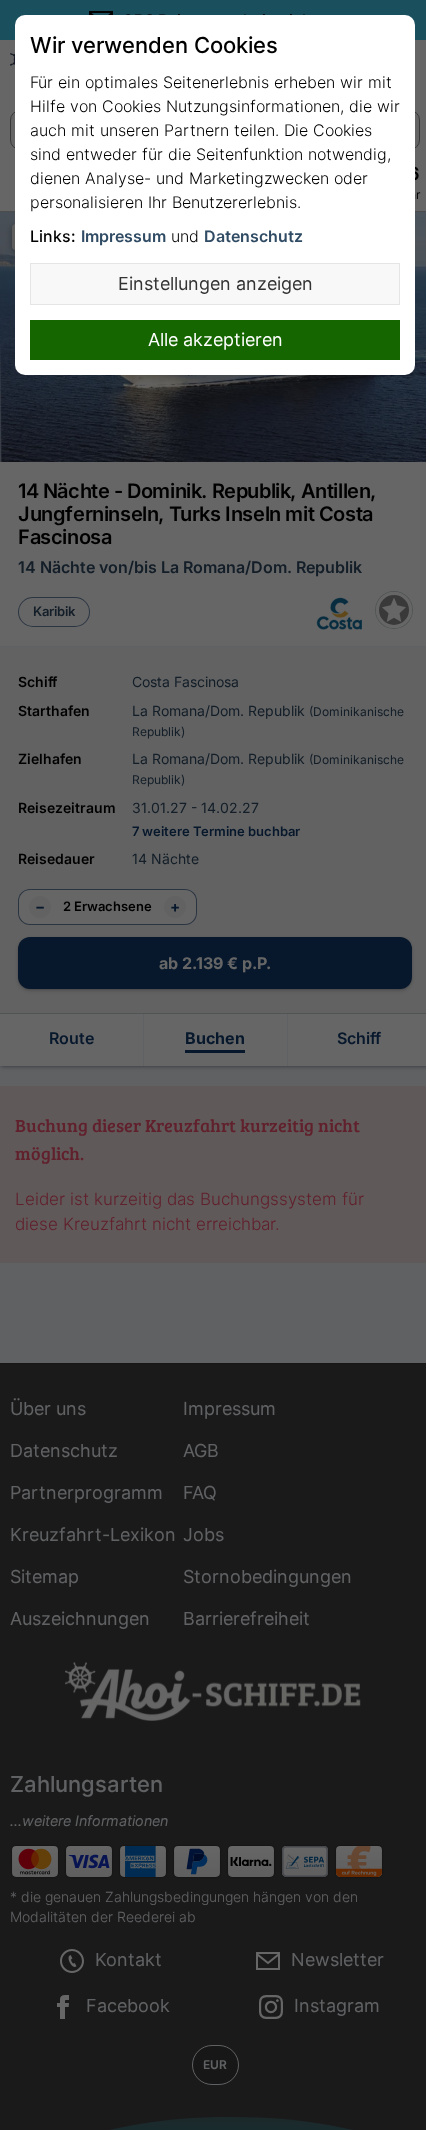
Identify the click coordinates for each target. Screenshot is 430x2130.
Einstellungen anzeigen (215, 283)
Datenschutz (253, 236)
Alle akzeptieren (215, 339)
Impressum (123, 236)
